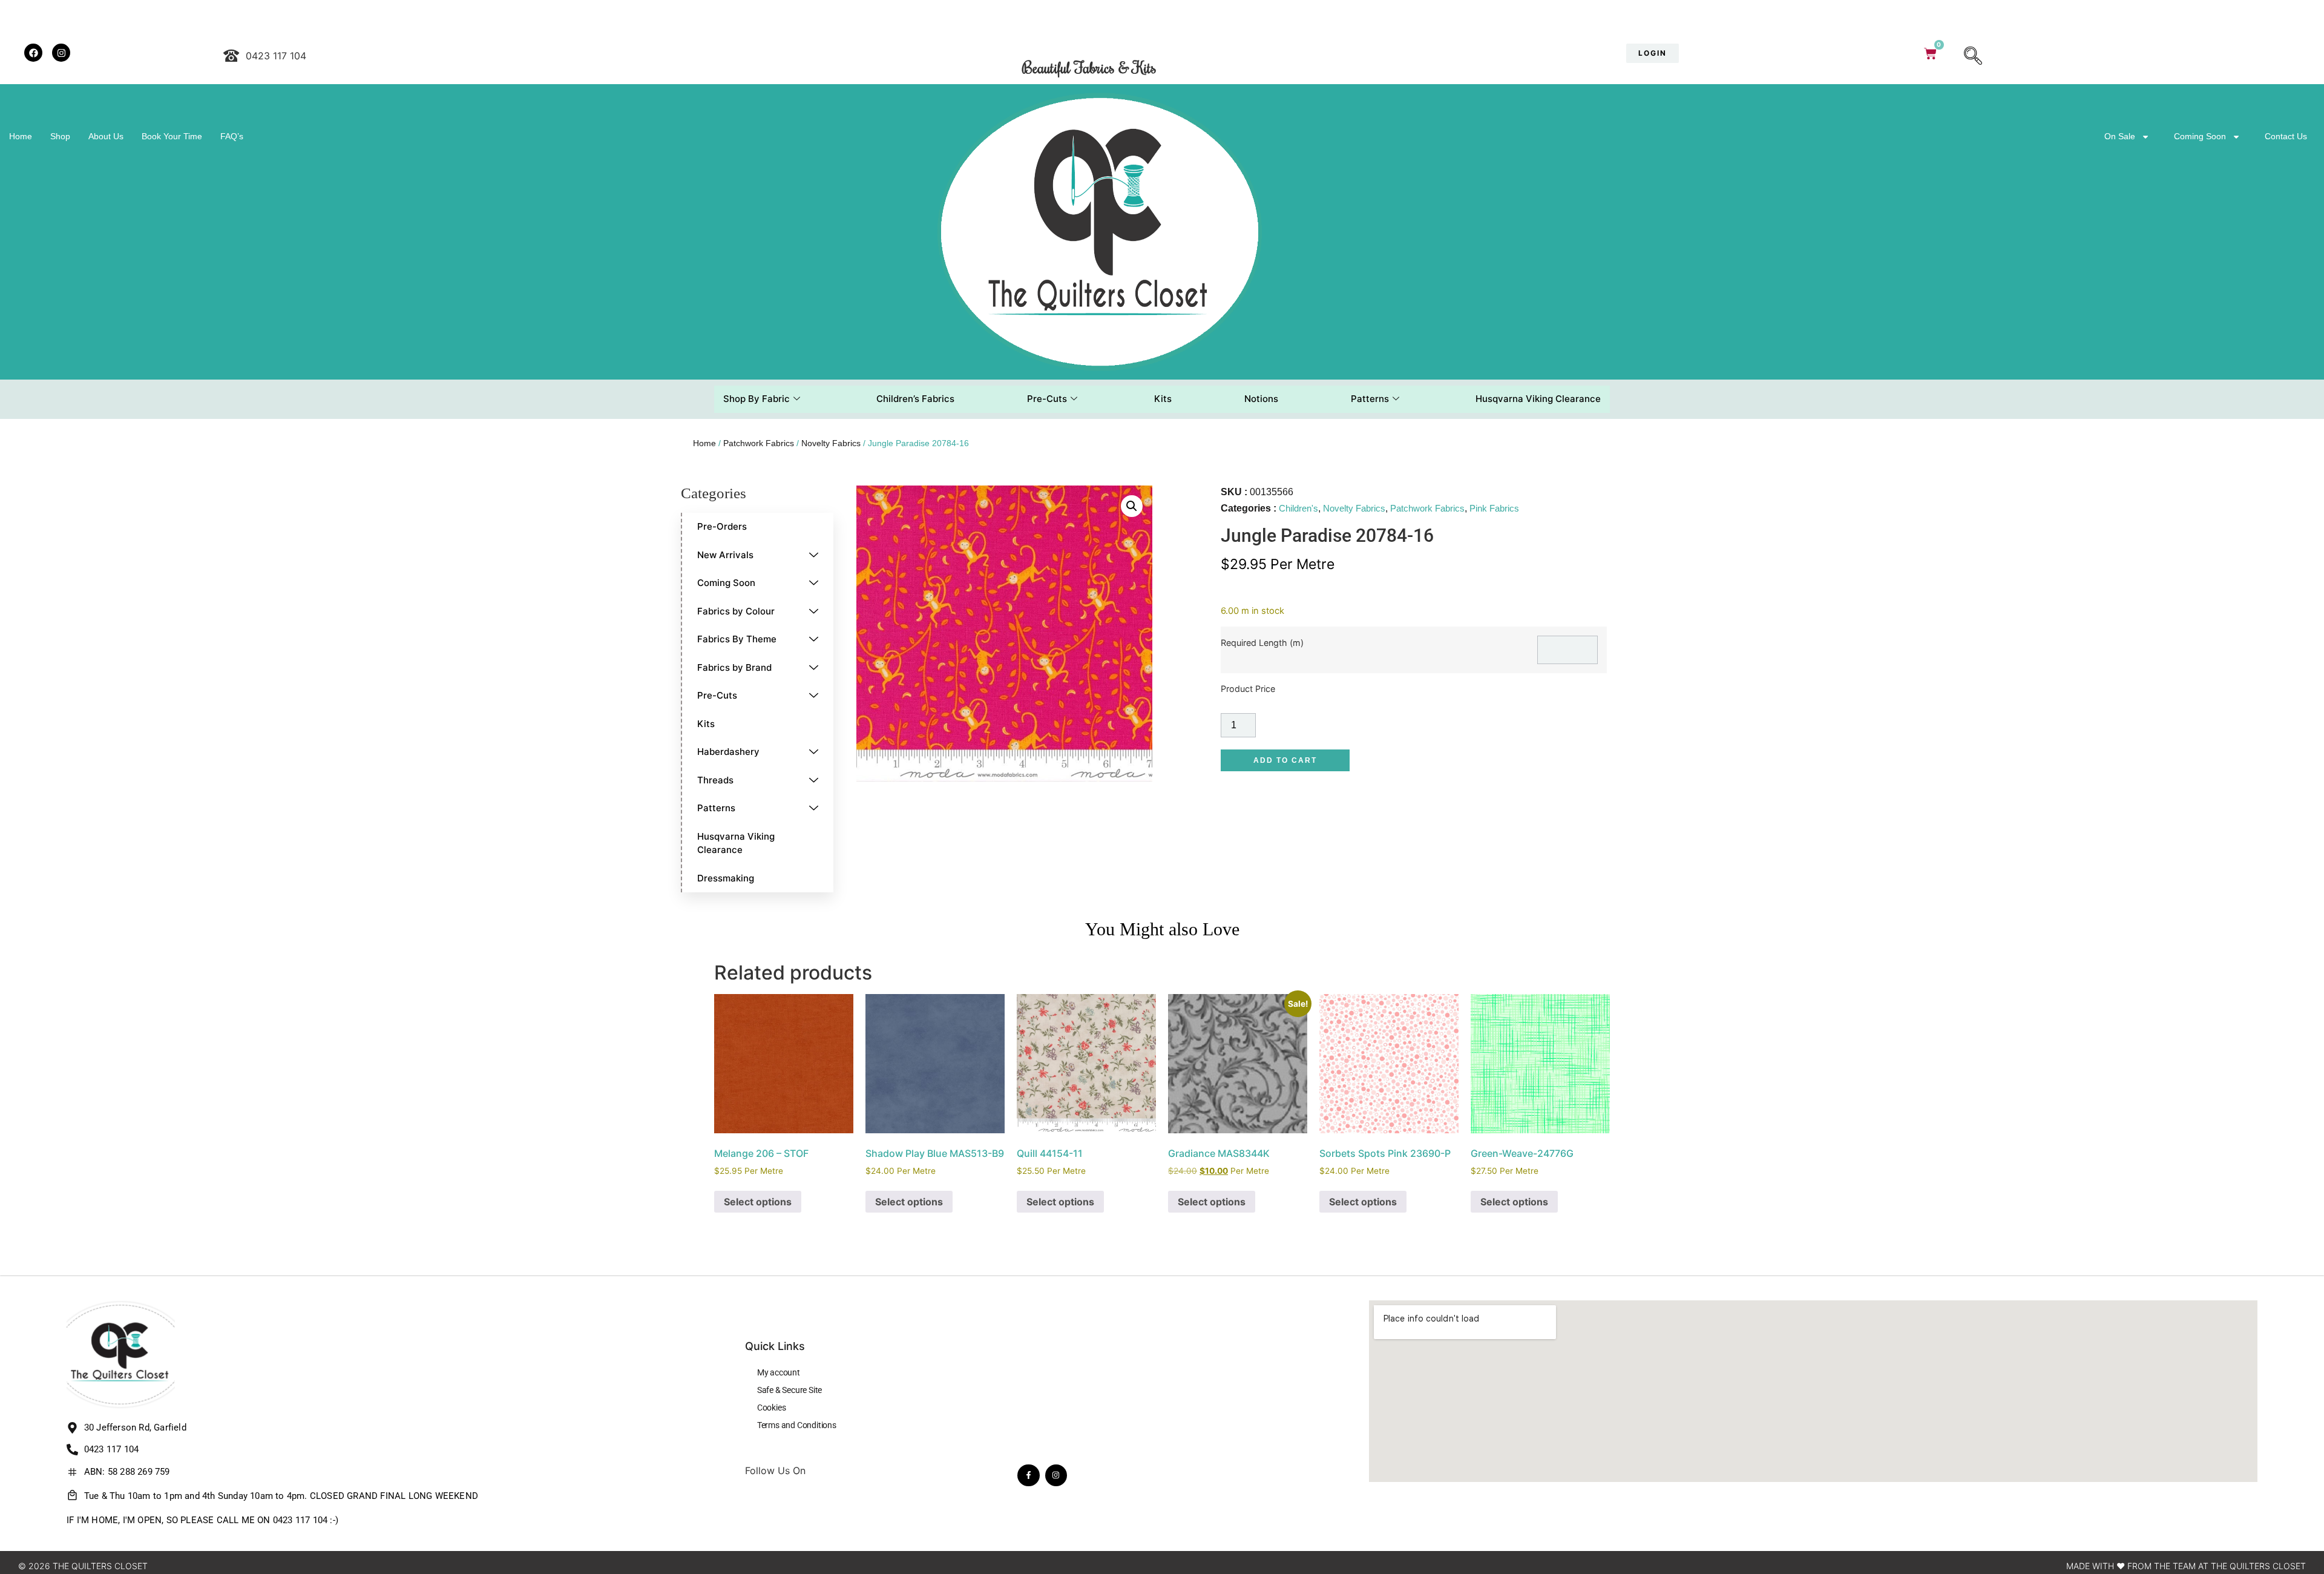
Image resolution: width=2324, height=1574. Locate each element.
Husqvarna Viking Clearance (1538, 399)
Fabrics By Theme (737, 639)
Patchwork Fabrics (759, 443)
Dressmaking (726, 878)
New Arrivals (725, 555)
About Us (106, 136)
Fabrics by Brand (734, 667)
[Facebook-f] (1028, 1475)
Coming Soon (2200, 136)
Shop (60, 136)
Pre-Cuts (1047, 399)
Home (21, 136)
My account (779, 1372)
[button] (1973, 57)
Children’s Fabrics (915, 399)
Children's (1298, 508)
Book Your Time (172, 136)
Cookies (772, 1408)
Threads (715, 780)
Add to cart (1285, 760)
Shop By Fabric (757, 399)
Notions (1261, 399)
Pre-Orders (722, 526)
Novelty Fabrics (831, 443)
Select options (758, 1202)
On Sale (2120, 136)
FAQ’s (232, 136)
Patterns (1370, 399)
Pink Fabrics (1494, 508)
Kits (1163, 399)
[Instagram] (1056, 1475)
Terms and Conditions (797, 1425)
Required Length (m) (1262, 643)
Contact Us (2286, 136)
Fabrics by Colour (736, 611)
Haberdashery (728, 752)
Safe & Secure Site (789, 1390)
